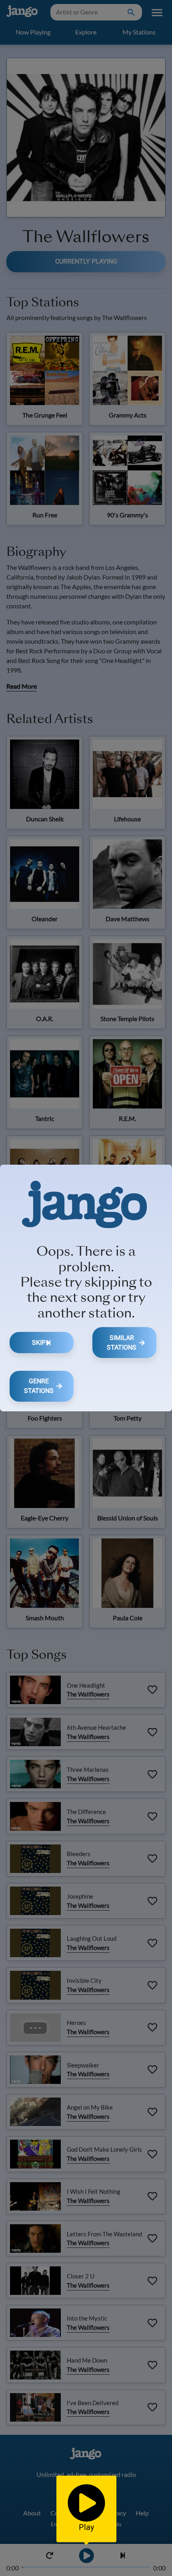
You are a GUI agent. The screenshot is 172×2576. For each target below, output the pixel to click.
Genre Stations (39, 1386)
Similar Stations (122, 1343)
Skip (39, 1343)
